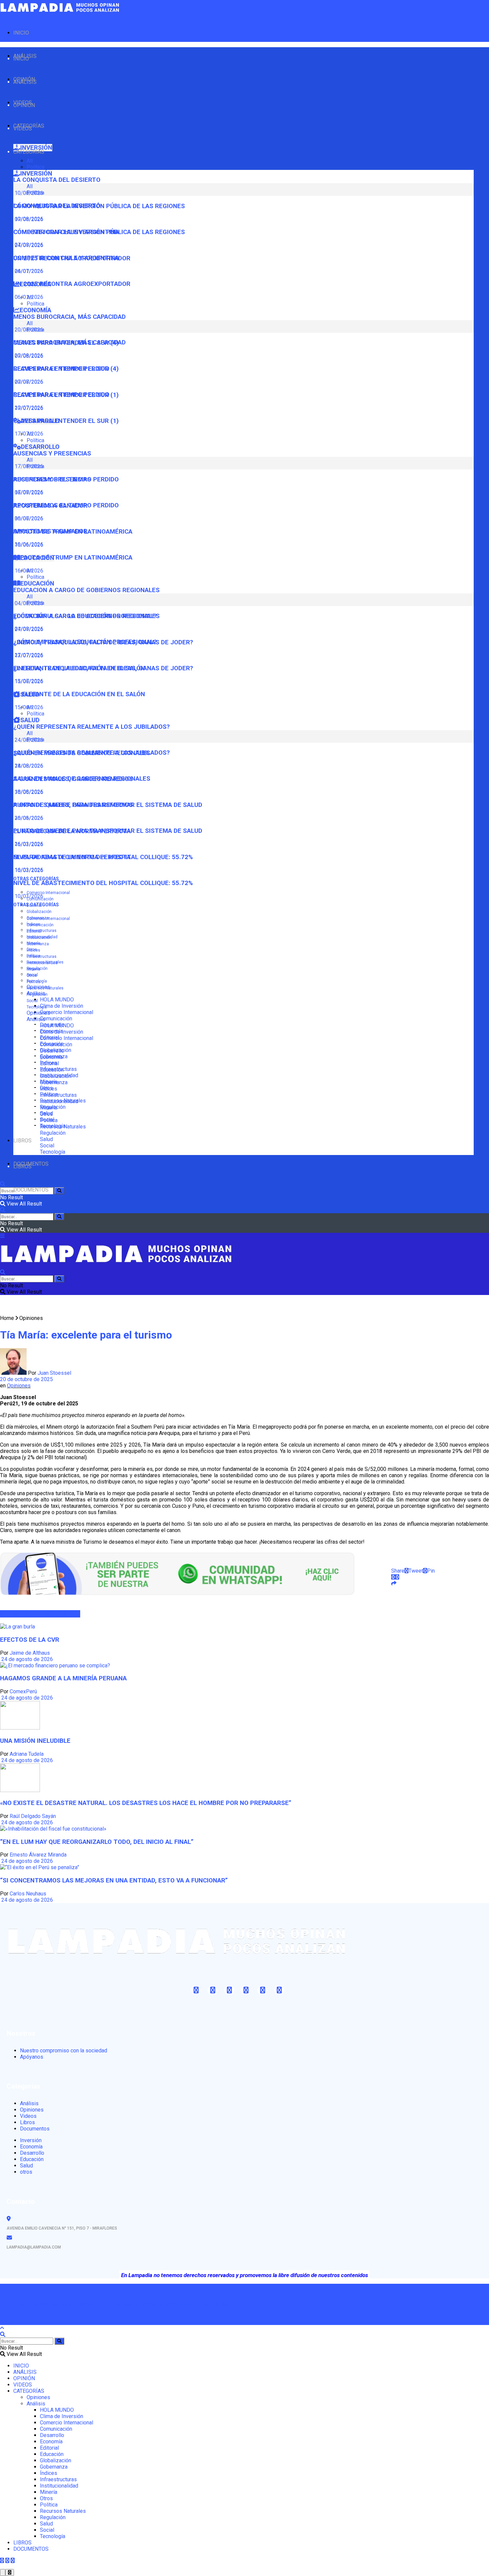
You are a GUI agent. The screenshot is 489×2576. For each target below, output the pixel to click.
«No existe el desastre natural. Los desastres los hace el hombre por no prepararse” (146, 1803)
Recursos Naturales (45, 988)
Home (7, 1318)
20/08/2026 (28, 356)
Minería (33, 969)
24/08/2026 (28, 766)
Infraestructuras (42, 931)
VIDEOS (23, 129)
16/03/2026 (28, 870)
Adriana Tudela (27, 1754)
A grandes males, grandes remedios (73, 805)
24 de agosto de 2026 (26, 1659)
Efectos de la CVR (30, 1640)
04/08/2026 (28, 629)
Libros (27, 2122)
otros (26, 2172)
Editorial (34, 931)
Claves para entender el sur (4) (66, 369)
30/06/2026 (28, 544)
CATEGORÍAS (29, 152)
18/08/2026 (28, 792)
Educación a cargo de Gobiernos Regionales (86, 590)
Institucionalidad (42, 963)
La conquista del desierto (57, 180)
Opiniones (38, 1013)
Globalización (39, 912)
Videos (28, 2116)
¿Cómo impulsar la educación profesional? (85, 642)
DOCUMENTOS (31, 1190)
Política (35, 167)
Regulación (37, 994)
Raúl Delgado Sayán (33, 1816)
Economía (51, 1057)
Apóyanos (32, 2057)
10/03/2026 (28, 896)
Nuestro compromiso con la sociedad (64, 2051)
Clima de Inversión (62, 1006)
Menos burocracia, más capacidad (70, 317)
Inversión (31, 2140)
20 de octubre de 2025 (26, 1379)
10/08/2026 (28, 219)
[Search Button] (59, 1191)
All (30, 161)
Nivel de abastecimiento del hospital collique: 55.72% (103, 883)
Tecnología (37, 1007)
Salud (46, 1139)
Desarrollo (52, 1051)
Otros (32, 975)
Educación (52, 1070)
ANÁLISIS (25, 82)
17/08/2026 (28, 492)
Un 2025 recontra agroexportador (72, 284)
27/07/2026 (28, 655)
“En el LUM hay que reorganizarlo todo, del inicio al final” (97, 1842)
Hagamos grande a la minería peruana (63, 1678)
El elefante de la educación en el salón (79, 694)
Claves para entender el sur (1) (66, 421)
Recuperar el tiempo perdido (61, 395)
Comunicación (56, 1019)
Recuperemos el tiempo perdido (66, 505)
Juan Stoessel (54, 1373)
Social (32, 1001)
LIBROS (22, 1141)
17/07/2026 (28, 434)
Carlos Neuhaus (28, 1894)
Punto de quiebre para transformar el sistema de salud (108, 831)
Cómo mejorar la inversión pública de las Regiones (99, 232)
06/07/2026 (28, 518)
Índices (33, 950)
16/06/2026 (28, 571)
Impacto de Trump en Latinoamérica (73, 558)
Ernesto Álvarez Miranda (38, 1855)
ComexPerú (23, 1691)
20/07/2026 (28, 408)
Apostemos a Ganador (50, 531)
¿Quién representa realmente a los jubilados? (91, 727)
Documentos (35, 2129)
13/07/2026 (28, 681)
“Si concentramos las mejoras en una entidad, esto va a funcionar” (114, 1880)
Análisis (36, 1019)
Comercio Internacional (48, 893)
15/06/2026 (28, 707)
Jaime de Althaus (30, 1653)
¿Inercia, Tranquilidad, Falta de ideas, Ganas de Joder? (103, 668)
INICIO (21, 33)
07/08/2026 (28, 245)
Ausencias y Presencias (52, 453)
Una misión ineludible (35, 1741)
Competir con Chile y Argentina (66, 258)
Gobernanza (38, 944)
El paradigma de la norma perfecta (72, 857)
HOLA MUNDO (57, 1000)
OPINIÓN (24, 105)
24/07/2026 (28, 271)
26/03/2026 (28, 844)
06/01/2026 (28, 297)
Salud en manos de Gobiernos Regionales (82, 779)
